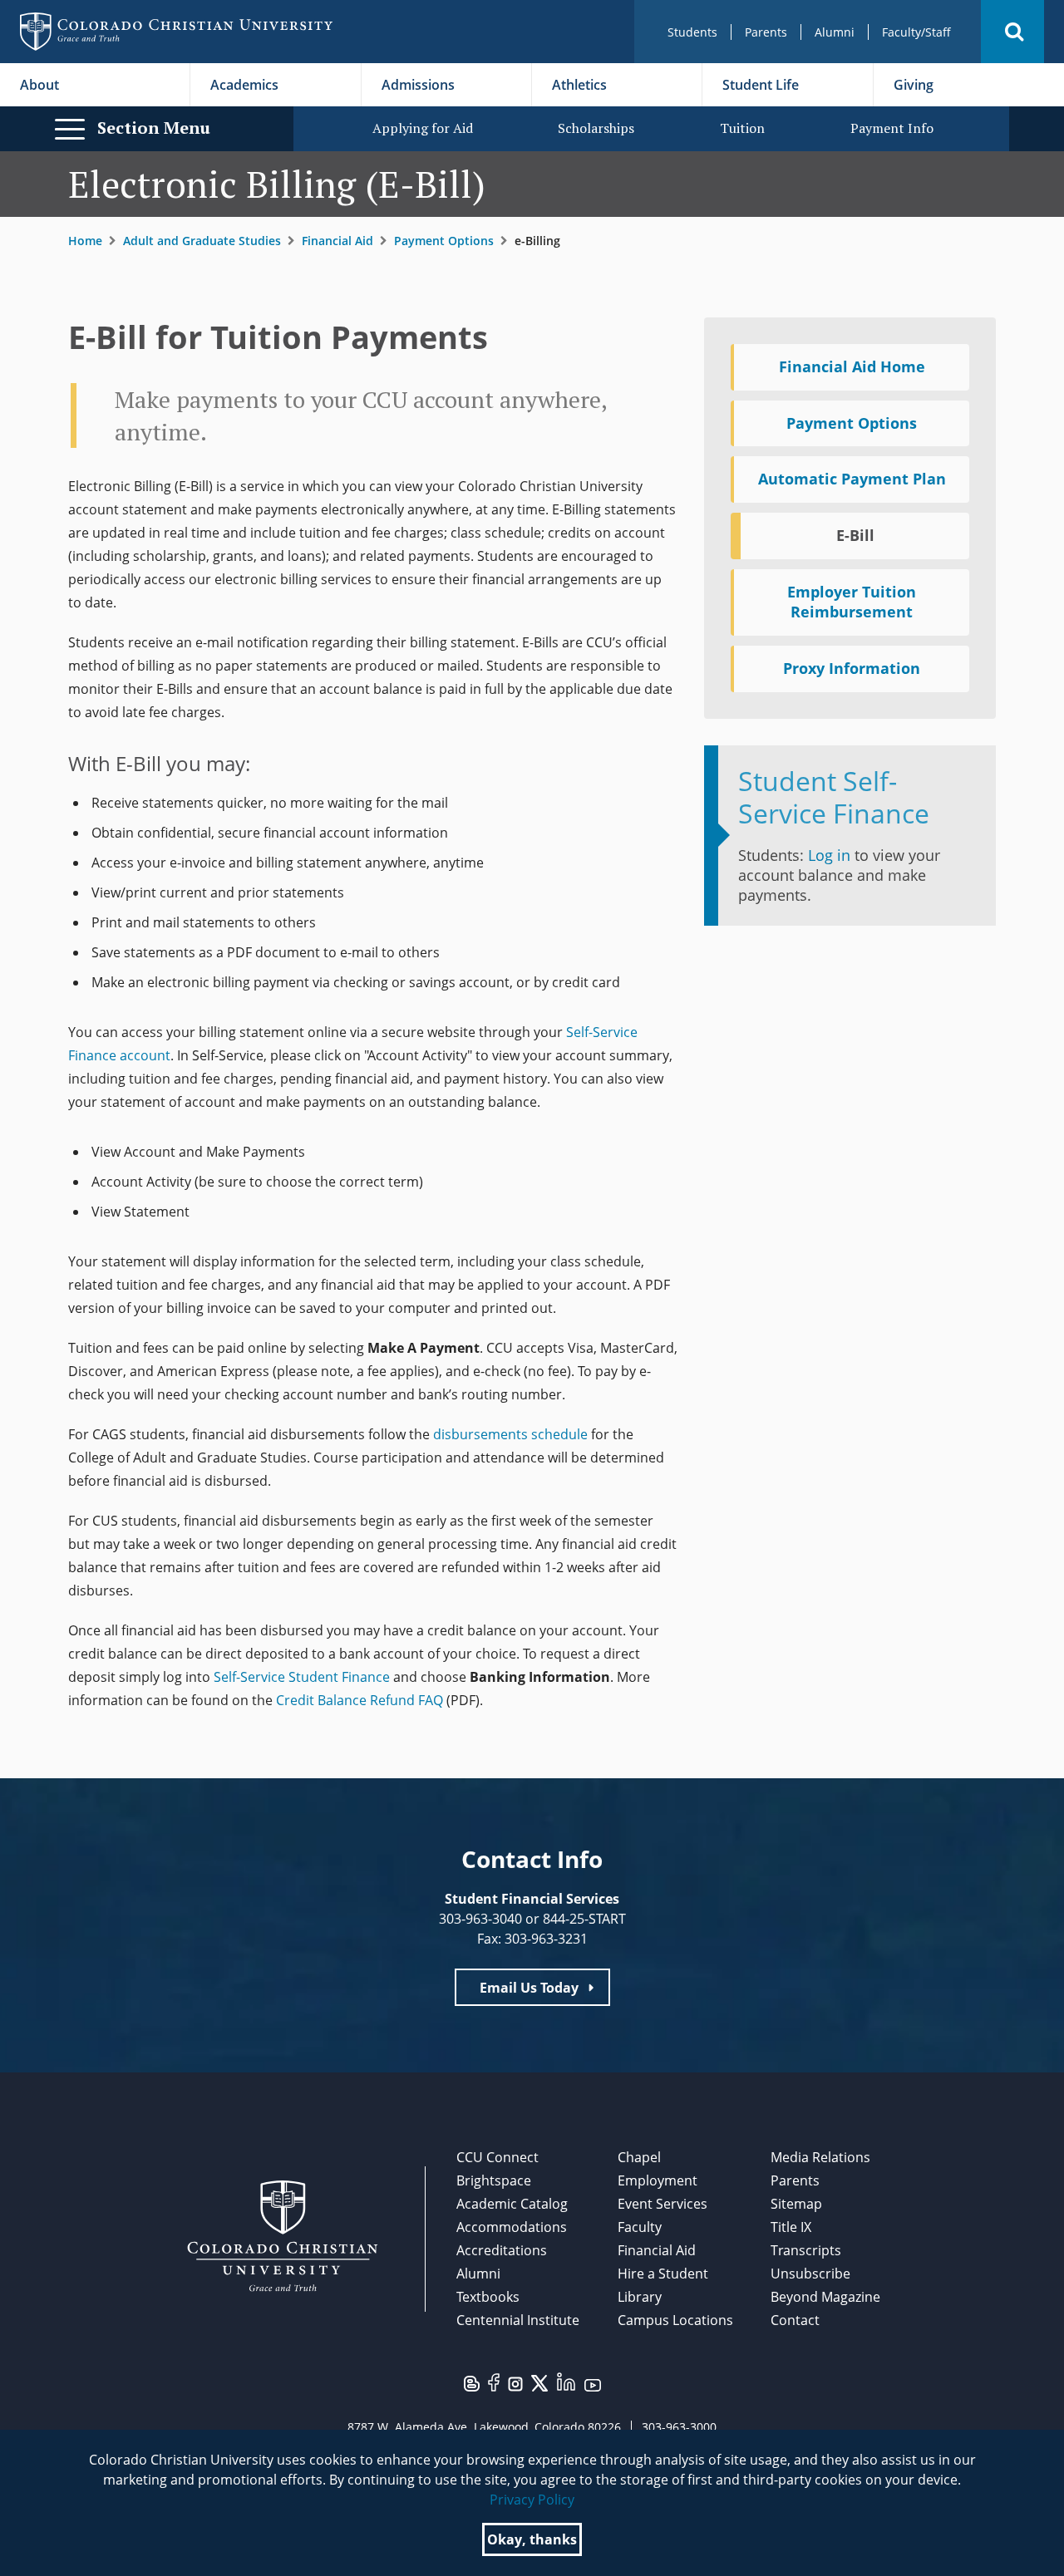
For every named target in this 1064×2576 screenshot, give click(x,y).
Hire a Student (663, 2274)
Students (692, 32)
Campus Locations (675, 2320)
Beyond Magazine (825, 2297)
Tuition (742, 128)
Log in (829, 855)
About (39, 85)
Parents (766, 32)
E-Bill (855, 535)
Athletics (579, 85)
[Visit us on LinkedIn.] (566, 2381)
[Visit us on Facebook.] (494, 2382)
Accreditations (502, 2250)
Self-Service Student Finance (302, 1677)
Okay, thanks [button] (532, 2539)
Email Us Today (529, 1988)
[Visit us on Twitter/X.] (539, 2382)
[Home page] (176, 32)
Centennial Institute (518, 2320)
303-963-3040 (480, 1919)
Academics (244, 85)
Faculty (640, 2227)
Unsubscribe (810, 2274)
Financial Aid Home (852, 366)
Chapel (639, 2157)
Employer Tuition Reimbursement (852, 602)
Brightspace (494, 2180)
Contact (795, 2320)
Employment (658, 2180)
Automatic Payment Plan (852, 479)
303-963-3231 (546, 1939)
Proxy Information (852, 668)
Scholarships (596, 128)
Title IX (791, 2227)
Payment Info (892, 128)
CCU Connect (498, 2157)
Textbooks (488, 2297)
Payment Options (444, 241)
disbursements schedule (510, 1434)
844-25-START (584, 1919)
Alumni (835, 32)
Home (85, 241)
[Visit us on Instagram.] (515, 2383)
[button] (1012, 32)
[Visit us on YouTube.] (593, 2384)
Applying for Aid (423, 128)
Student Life (761, 85)
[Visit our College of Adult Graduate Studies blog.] (472, 2382)
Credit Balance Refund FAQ (360, 1700)
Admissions (418, 85)
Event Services (663, 2204)
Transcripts (806, 2250)
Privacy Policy (532, 2500)
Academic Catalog (512, 2204)
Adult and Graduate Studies (202, 241)
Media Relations (820, 2157)
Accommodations (512, 2227)
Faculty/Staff (916, 32)
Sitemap (796, 2204)
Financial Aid (337, 241)
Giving (914, 85)
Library (640, 2297)
